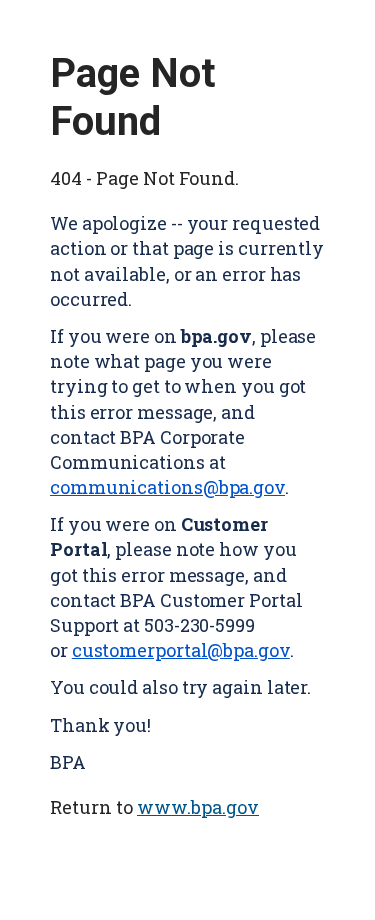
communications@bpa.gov (167, 487)
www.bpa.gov (198, 807)
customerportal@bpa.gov (181, 650)
